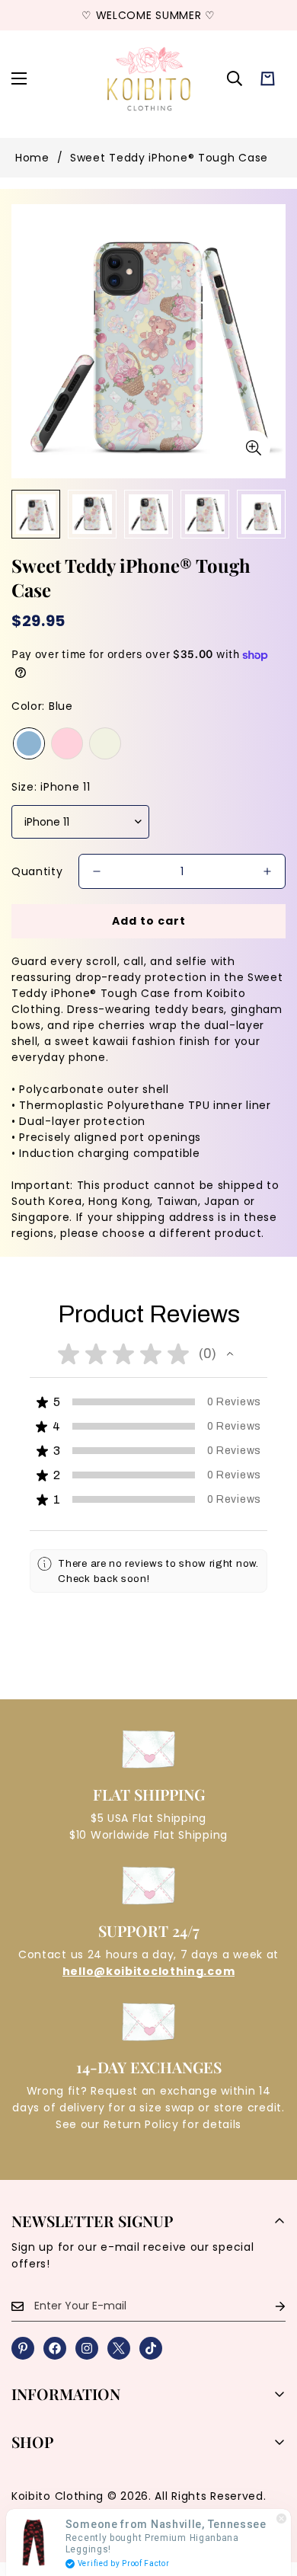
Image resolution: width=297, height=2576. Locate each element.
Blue (29, 743)
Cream (105, 743)
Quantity (37, 871)
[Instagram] (87, 2348)
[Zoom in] (253, 447)
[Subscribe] (268, 2306)
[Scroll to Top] (270, 2495)
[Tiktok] (151, 2348)
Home (32, 158)
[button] (268, 79)
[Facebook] (55, 2348)
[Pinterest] (23, 2348)
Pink (67, 743)
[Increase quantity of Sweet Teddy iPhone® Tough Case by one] (267, 871)
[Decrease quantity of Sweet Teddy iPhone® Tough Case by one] (97, 871)
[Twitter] (119, 2348)
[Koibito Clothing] (148, 78)
